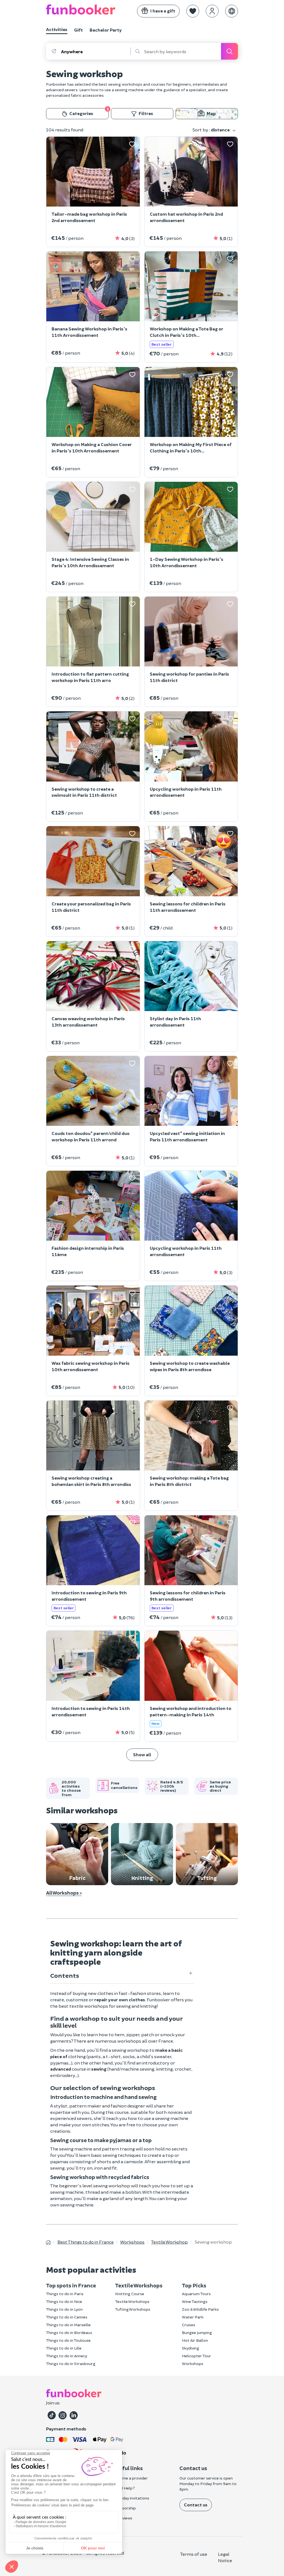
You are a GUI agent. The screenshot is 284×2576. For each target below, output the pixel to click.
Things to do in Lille (64, 2348)
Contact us (196, 2505)
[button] (193, 11)
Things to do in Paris (65, 2294)
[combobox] (96, 51)
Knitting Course (130, 2294)
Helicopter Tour (196, 2356)
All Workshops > (64, 1893)
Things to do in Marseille (68, 2325)
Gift (78, 30)
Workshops (193, 2364)
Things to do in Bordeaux (69, 2332)
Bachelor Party (106, 30)
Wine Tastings (195, 2301)
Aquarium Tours (196, 2294)
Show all (142, 1754)
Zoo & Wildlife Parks (200, 2309)
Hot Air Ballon (195, 2340)
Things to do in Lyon (64, 2309)
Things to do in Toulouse (68, 2340)
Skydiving (191, 2348)
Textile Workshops (132, 2301)
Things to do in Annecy (67, 2356)
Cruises (189, 2325)
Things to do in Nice (64, 2301)
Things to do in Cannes (67, 2317)
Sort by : (211, 130)
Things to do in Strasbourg (71, 2364)
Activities (57, 29)
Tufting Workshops (133, 2309)
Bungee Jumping (197, 2332)
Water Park (193, 2317)
